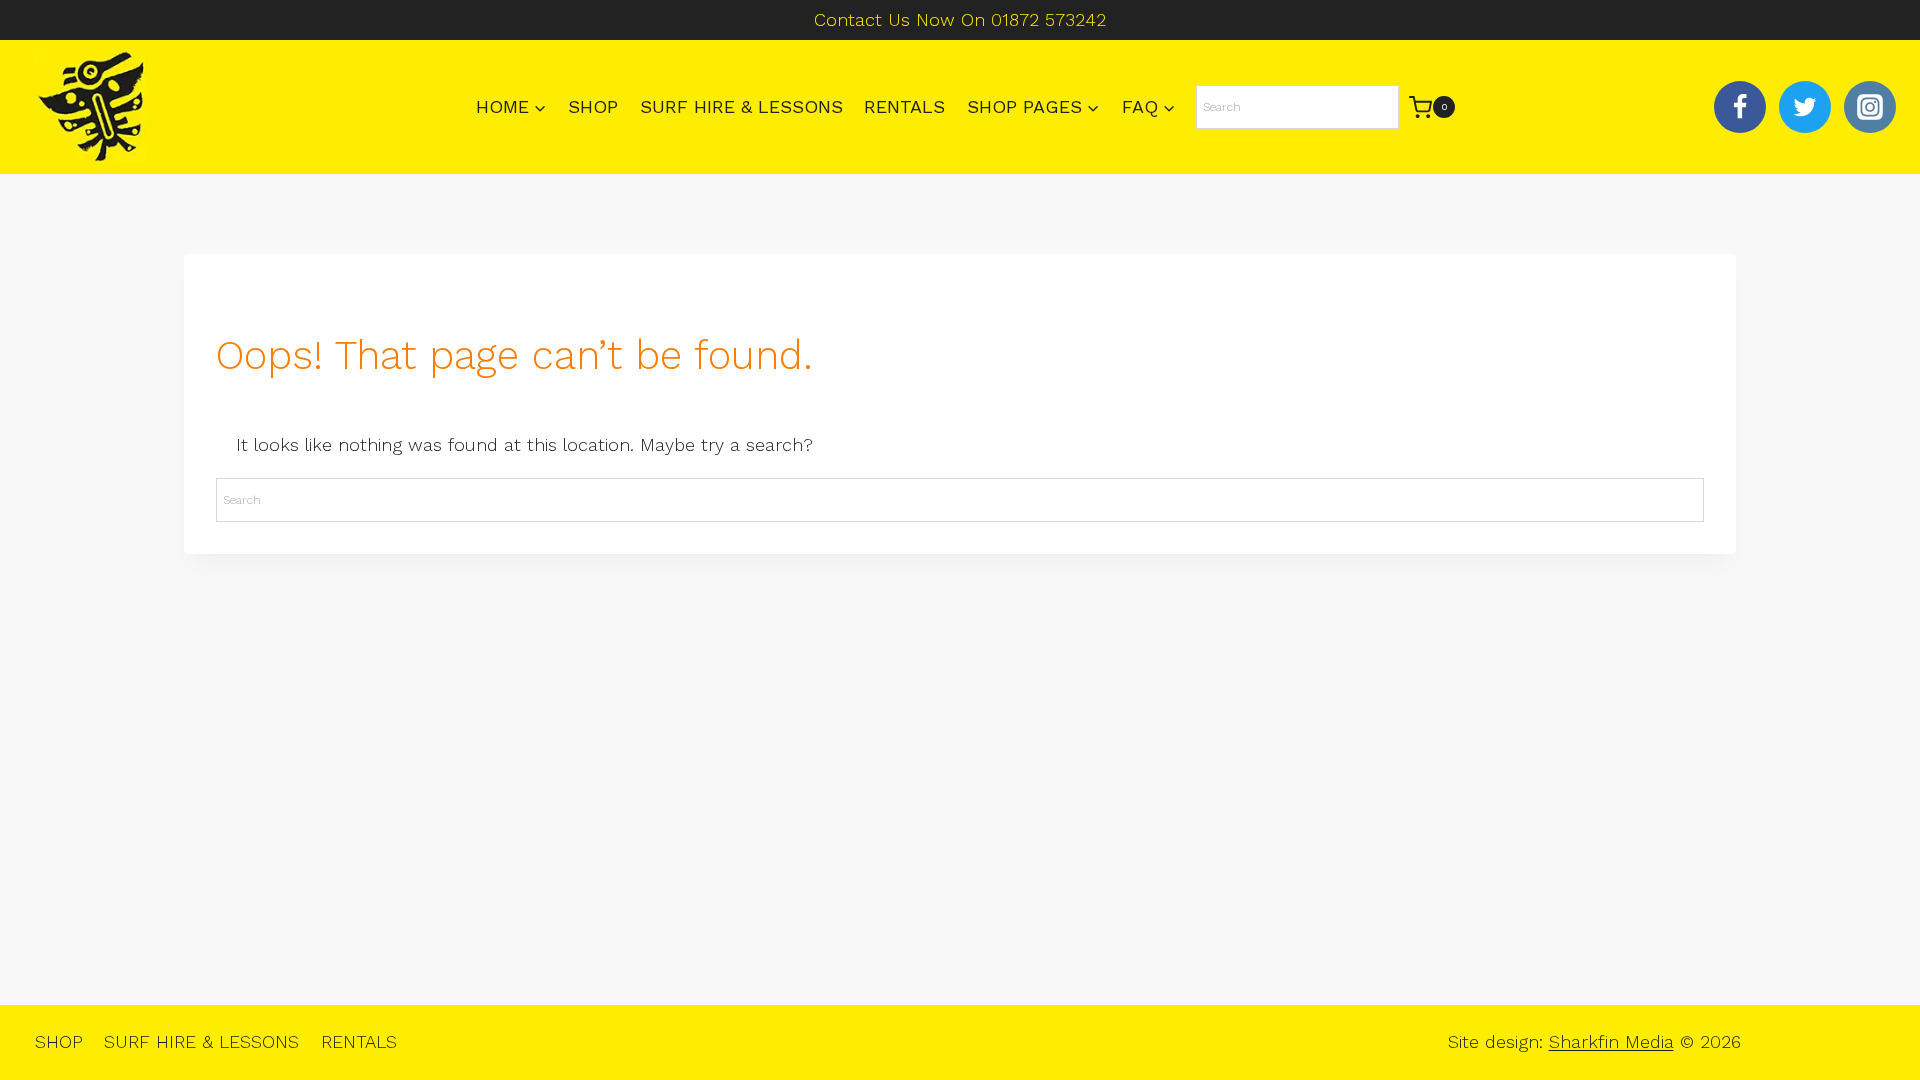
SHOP (593, 106)
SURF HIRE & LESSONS (741, 106)
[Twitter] (1805, 107)
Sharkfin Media (1611, 1041)
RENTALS (904, 106)
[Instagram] (1870, 107)
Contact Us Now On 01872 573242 (960, 19)
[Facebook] (1740, 107)
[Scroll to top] (1870, 1000)
